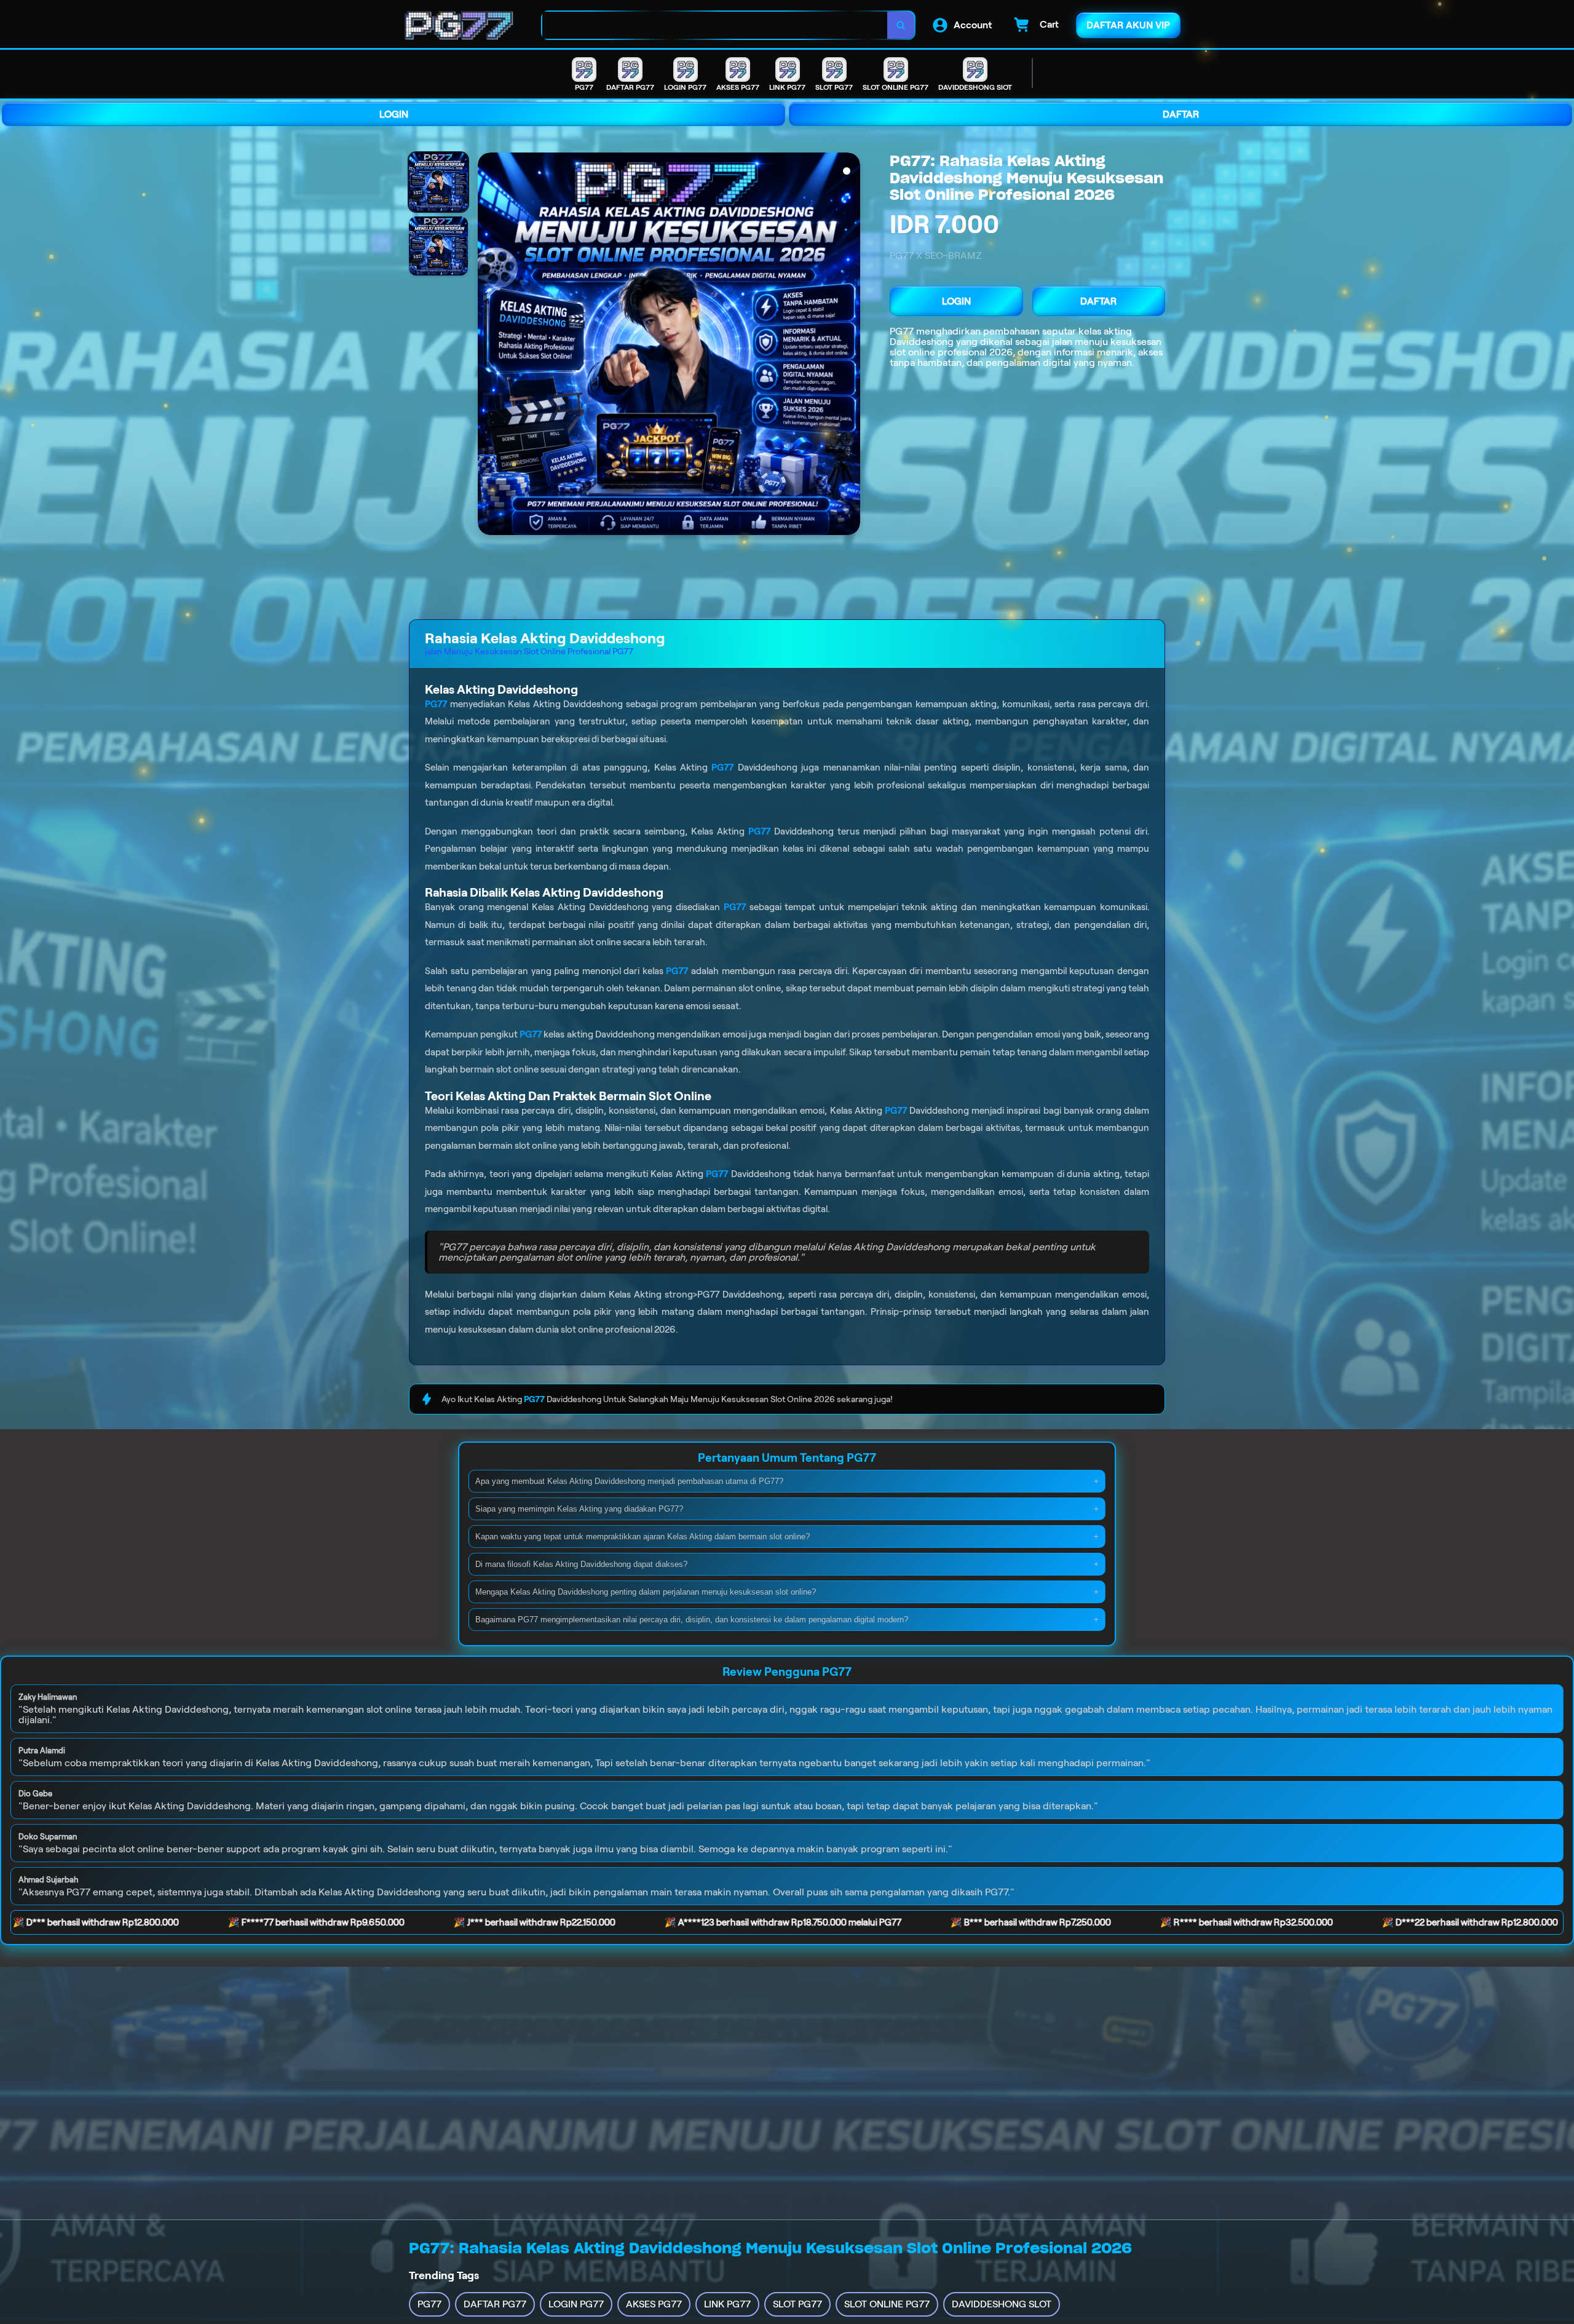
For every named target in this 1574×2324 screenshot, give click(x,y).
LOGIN (394, 114)
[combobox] (715, 26)
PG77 (902, 331)
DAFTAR (1181, 114)
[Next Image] (850, 346)
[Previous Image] (488, 346)
